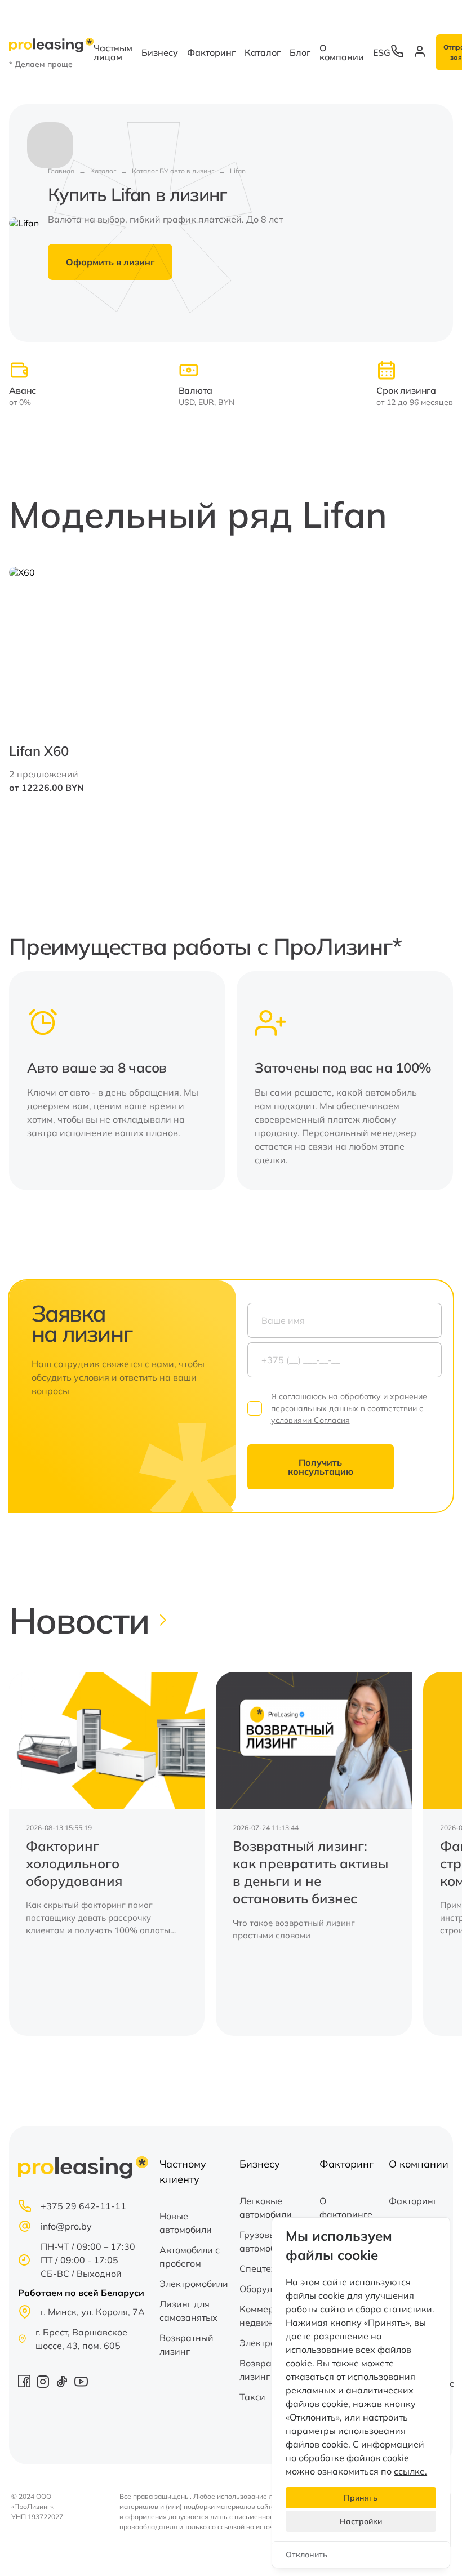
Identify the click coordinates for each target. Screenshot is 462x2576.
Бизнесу (160, 52)
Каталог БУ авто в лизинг (173, 171)
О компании (342, 52)
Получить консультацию (321, 1467)
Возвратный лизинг (186, 2344)
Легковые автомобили (266, 2208)
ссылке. (410, 2471)
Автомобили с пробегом (190, 2257)
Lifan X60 (39, 751)
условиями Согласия (310, 1420)
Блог (300, 52)
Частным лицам (113, 52)
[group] (107, 1854)
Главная (61, 171)
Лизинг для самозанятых (188, 2311)
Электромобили (194, 2284)
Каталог (263, 52)
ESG (382, 52)
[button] (437, 1080)
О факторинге (346, 2208)
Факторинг (211, 52)
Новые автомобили (186, 2223)
